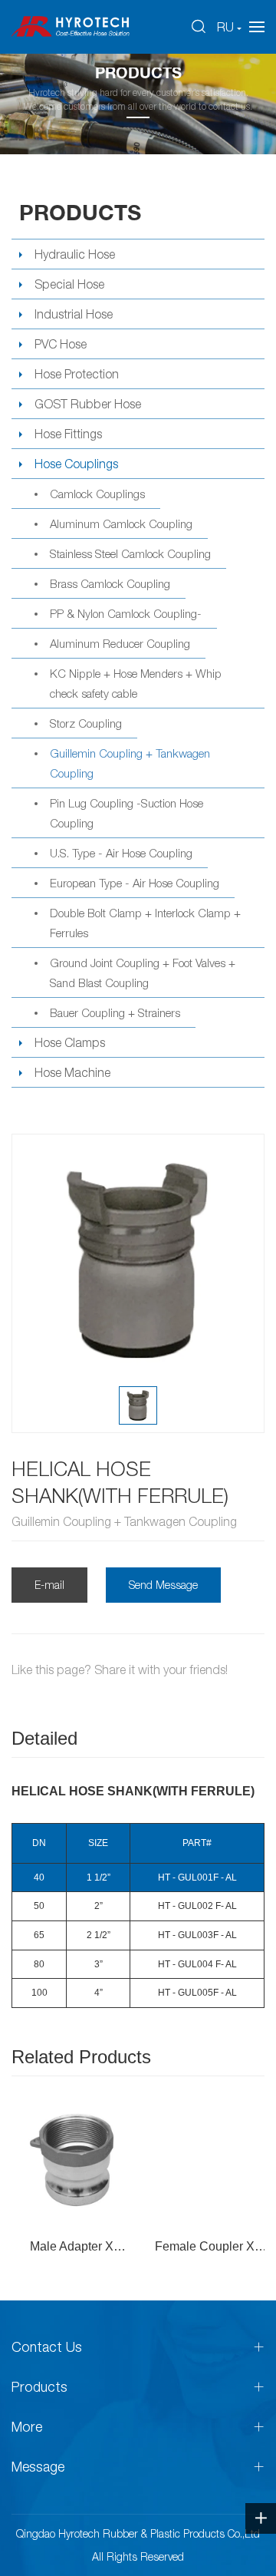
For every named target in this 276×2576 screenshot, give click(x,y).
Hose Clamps (70, 1042)
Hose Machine (72, 1072)
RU (225, 27)
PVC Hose (61, 344)
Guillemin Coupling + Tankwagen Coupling (130, 763)
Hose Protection (77, 374)
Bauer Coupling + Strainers (115, 1012)
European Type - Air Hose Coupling (135, 883)
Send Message (163, 1585)
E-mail (49, 1585)
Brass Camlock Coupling (110, 583)
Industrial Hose (74, 314)
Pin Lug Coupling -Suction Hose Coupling (127, 813)
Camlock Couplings (97, 494)
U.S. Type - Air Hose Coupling (121, 853)
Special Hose (69, 284)
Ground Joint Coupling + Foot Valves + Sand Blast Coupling (143, 973)
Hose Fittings (68, 434)
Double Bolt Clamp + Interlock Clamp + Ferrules (145, 923)
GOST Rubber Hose (88, 404)
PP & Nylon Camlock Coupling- (126, 613)
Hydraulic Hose (75, 254)
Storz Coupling (86, 723)
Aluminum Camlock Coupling (121, 523)
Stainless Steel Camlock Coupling (130, 553)
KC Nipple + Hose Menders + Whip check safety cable (136, 683)
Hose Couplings (76, 464)
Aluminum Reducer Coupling (120, 643)
